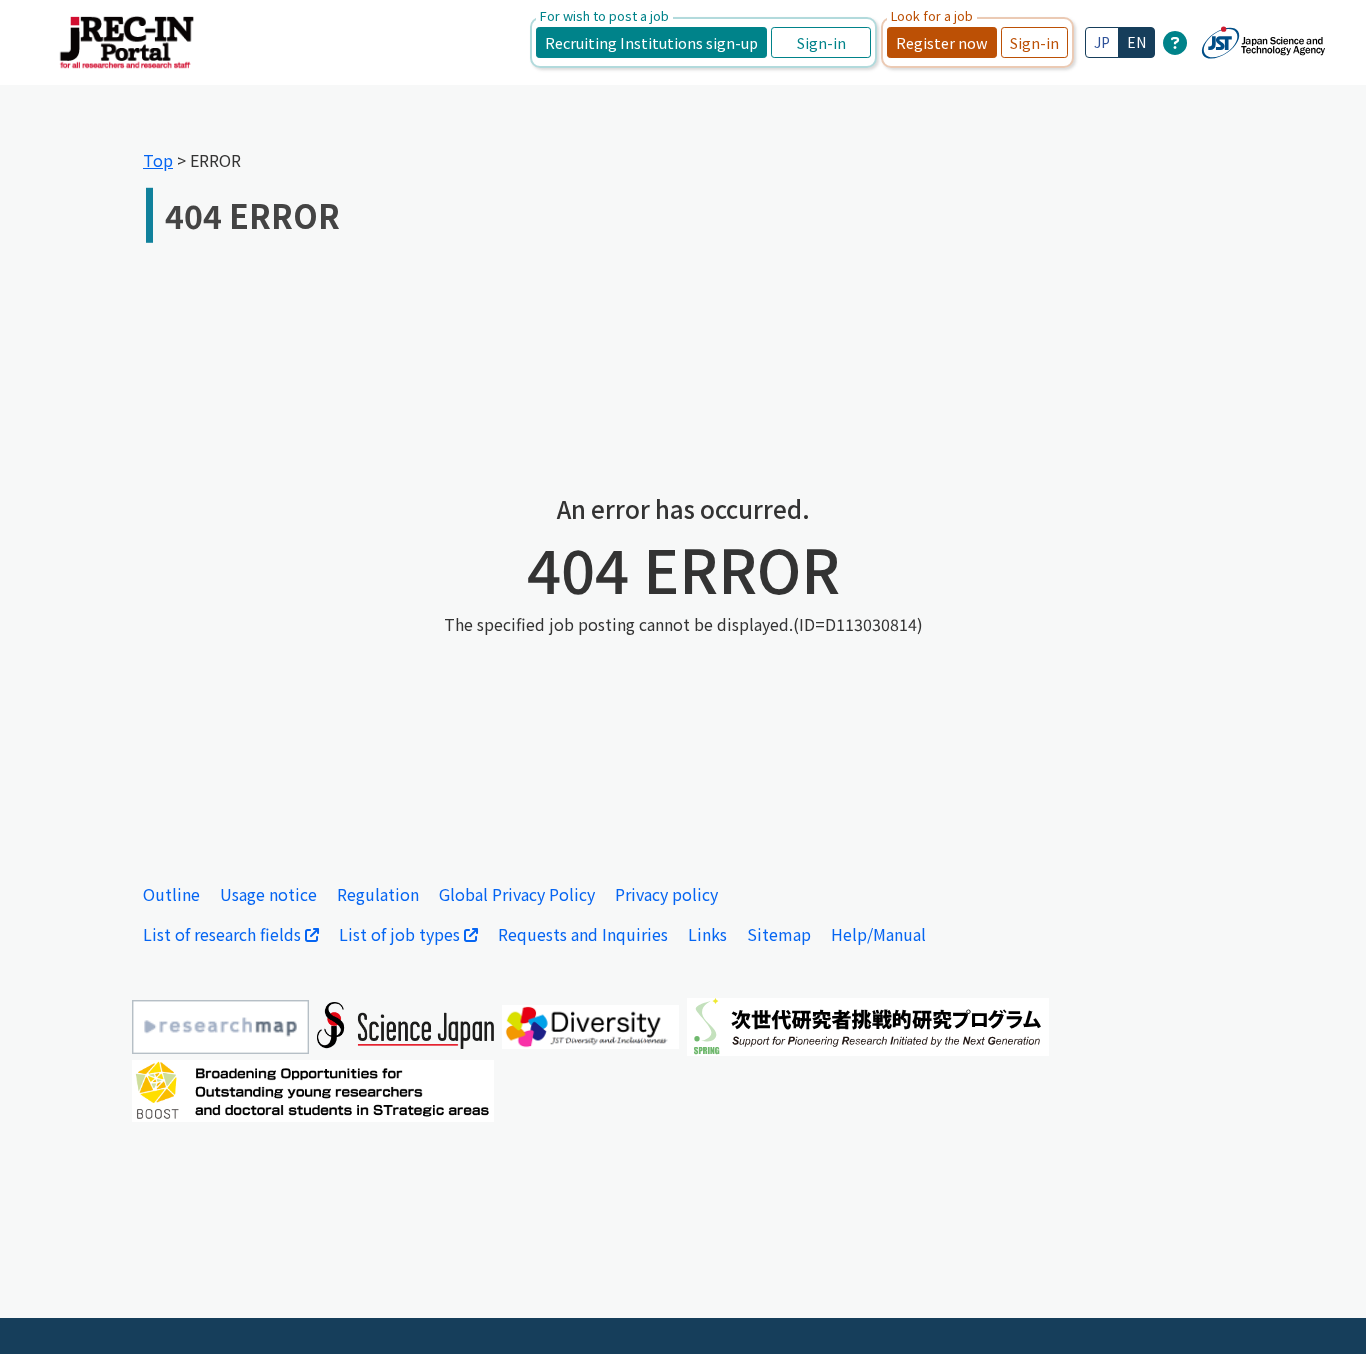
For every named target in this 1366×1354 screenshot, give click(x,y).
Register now (942, 42)
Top (158, 160)
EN (1136, 42)
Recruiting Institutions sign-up (651, 42)
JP (1102, 42)
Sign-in (821, 42)
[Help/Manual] (1175, 42)
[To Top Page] (1321, 1309)
